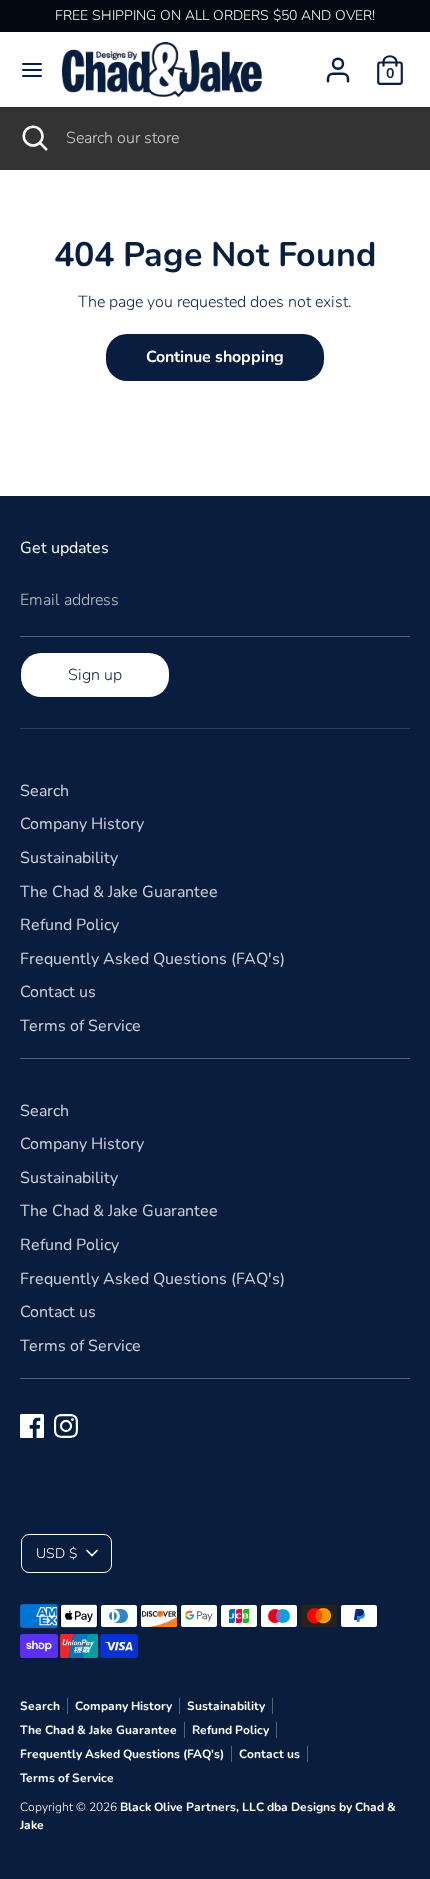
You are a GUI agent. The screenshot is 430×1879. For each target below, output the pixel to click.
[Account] (338, 62)
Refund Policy (69, 925)
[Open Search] (33, 138)
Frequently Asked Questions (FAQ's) (152, 959)
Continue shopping (215, 357)
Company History (82, 824)
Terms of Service (80, 1026)
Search (44, 791)
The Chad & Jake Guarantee (119, 892)
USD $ (56, 1553)
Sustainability (69, 858)
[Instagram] (66, 1426)
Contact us (58, 992)
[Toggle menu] (32, 70)
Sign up (95, 675)
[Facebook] (32, 1426)
